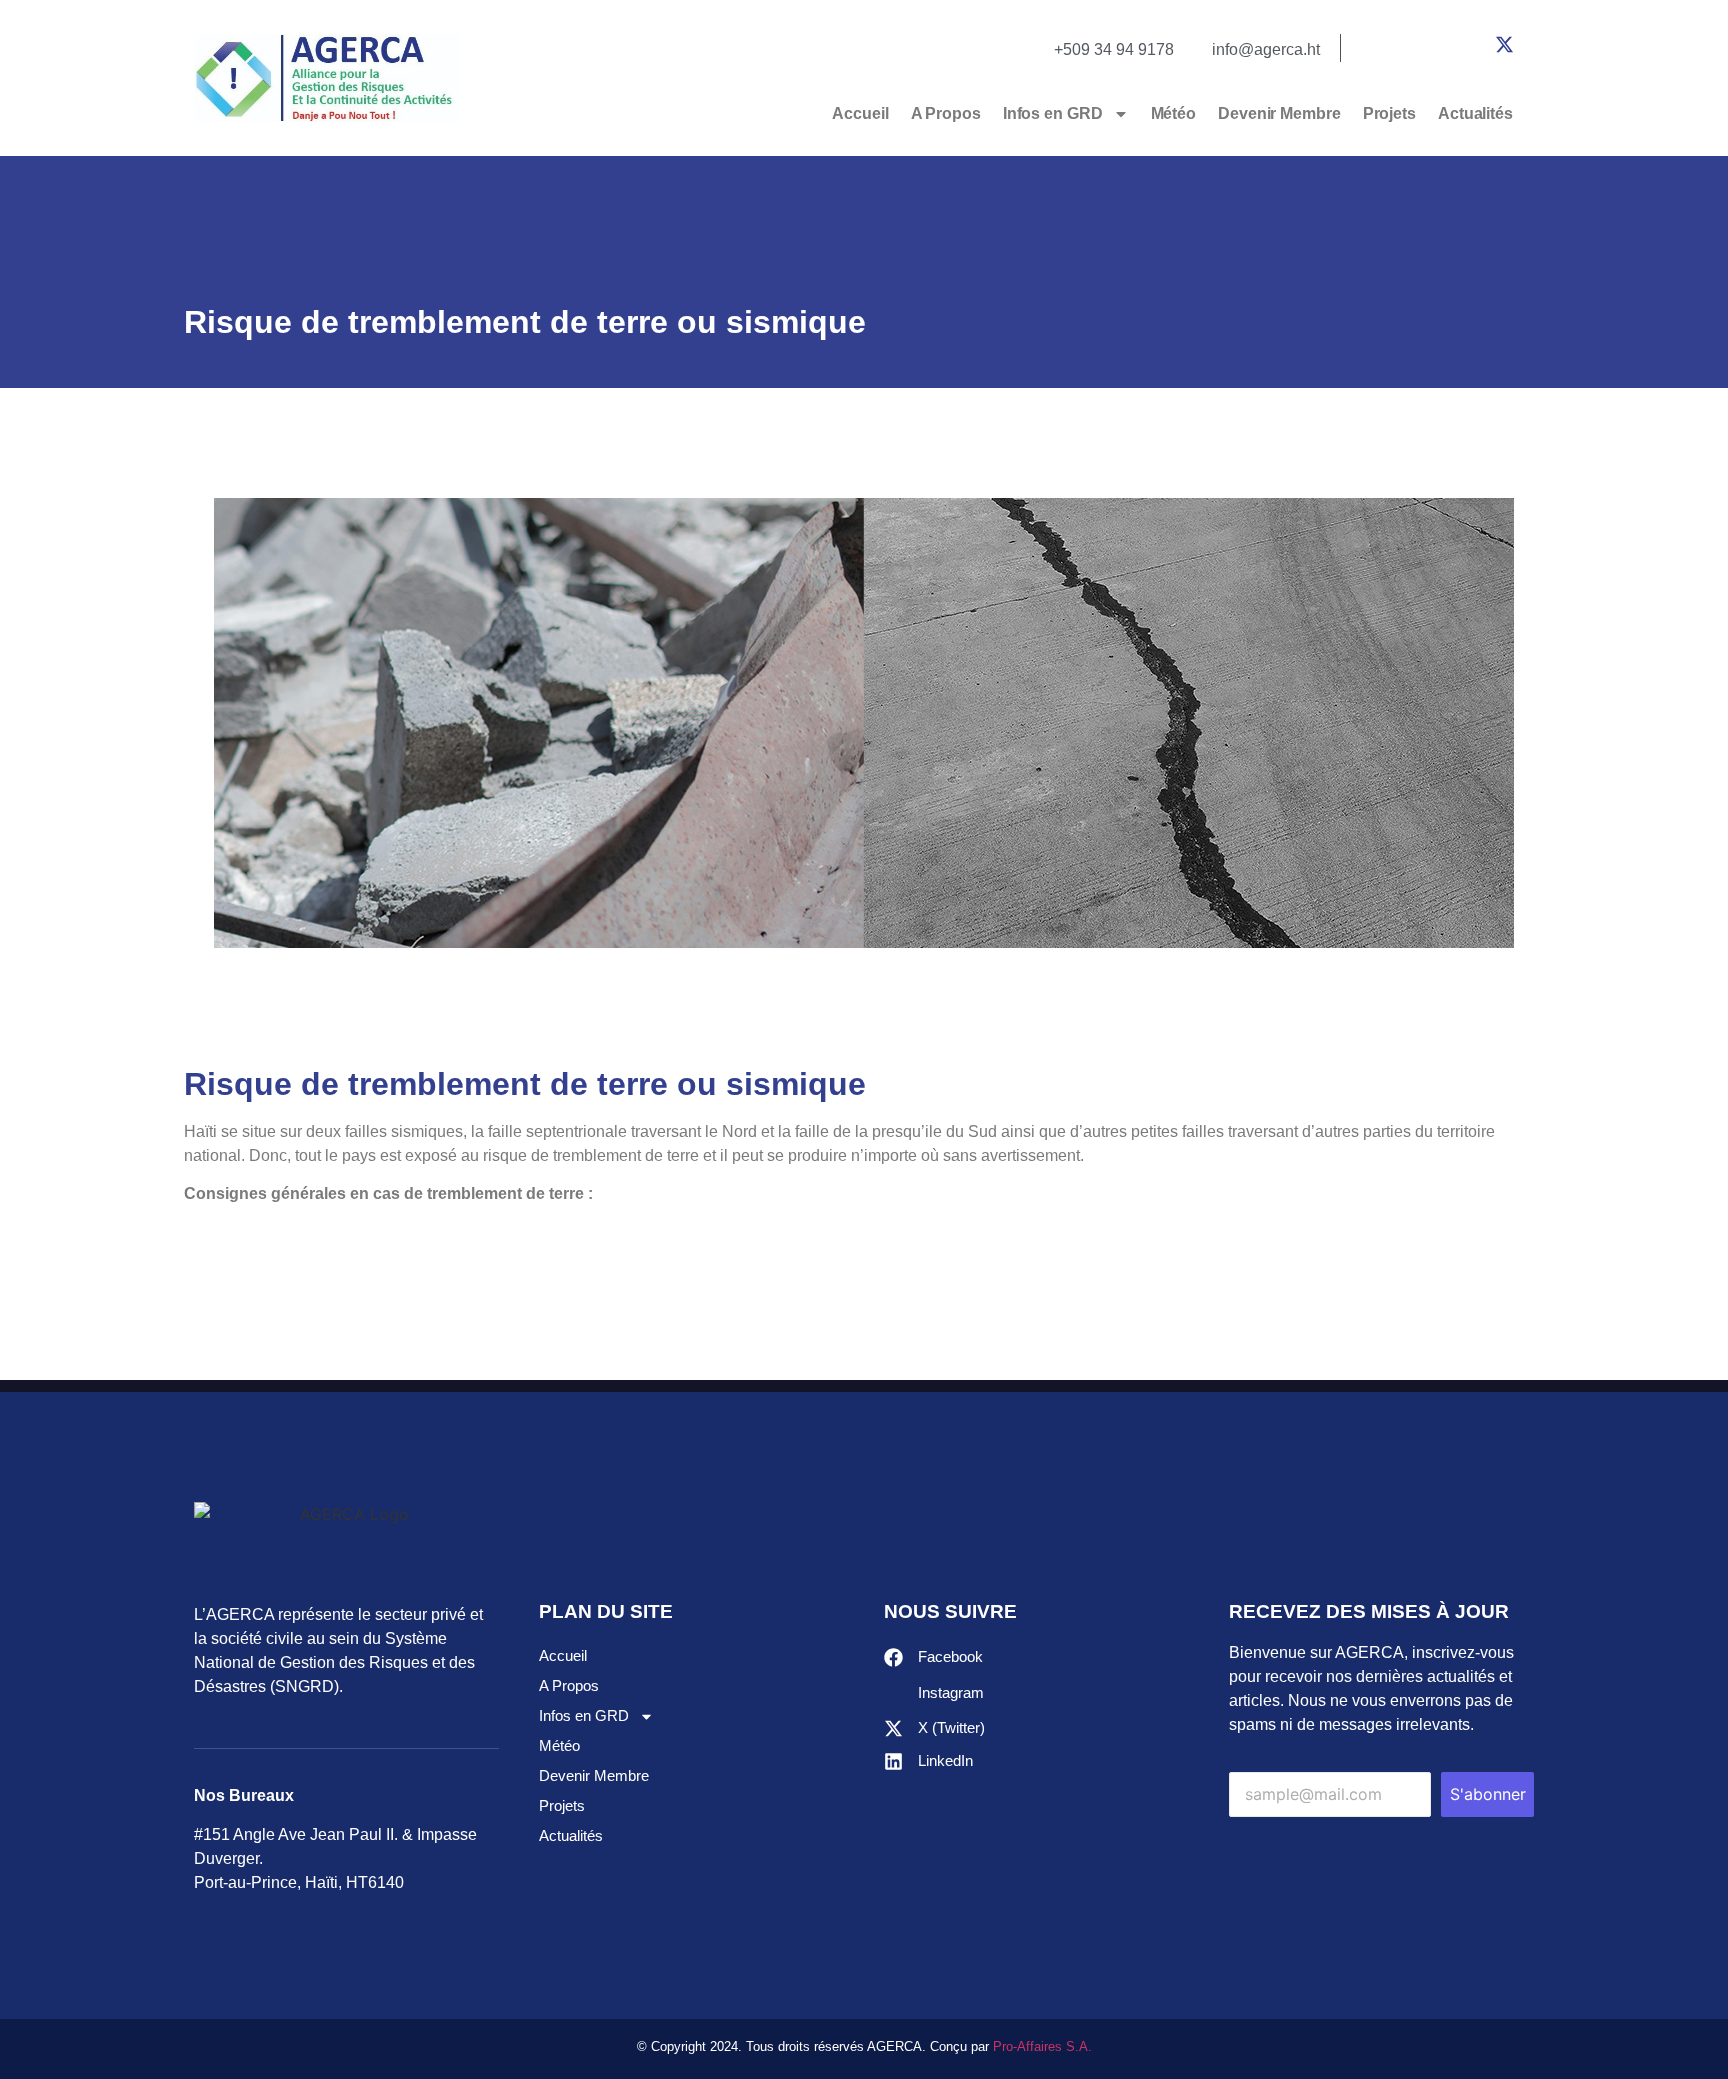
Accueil (860, 113)
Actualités (1475, 113)
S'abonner (1488, 1794)
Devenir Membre (1279, 113)
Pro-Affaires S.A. (1042, 2046)
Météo (1174, 113)
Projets (1389, 113)
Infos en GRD (1053, 113)
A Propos (946, 113)
